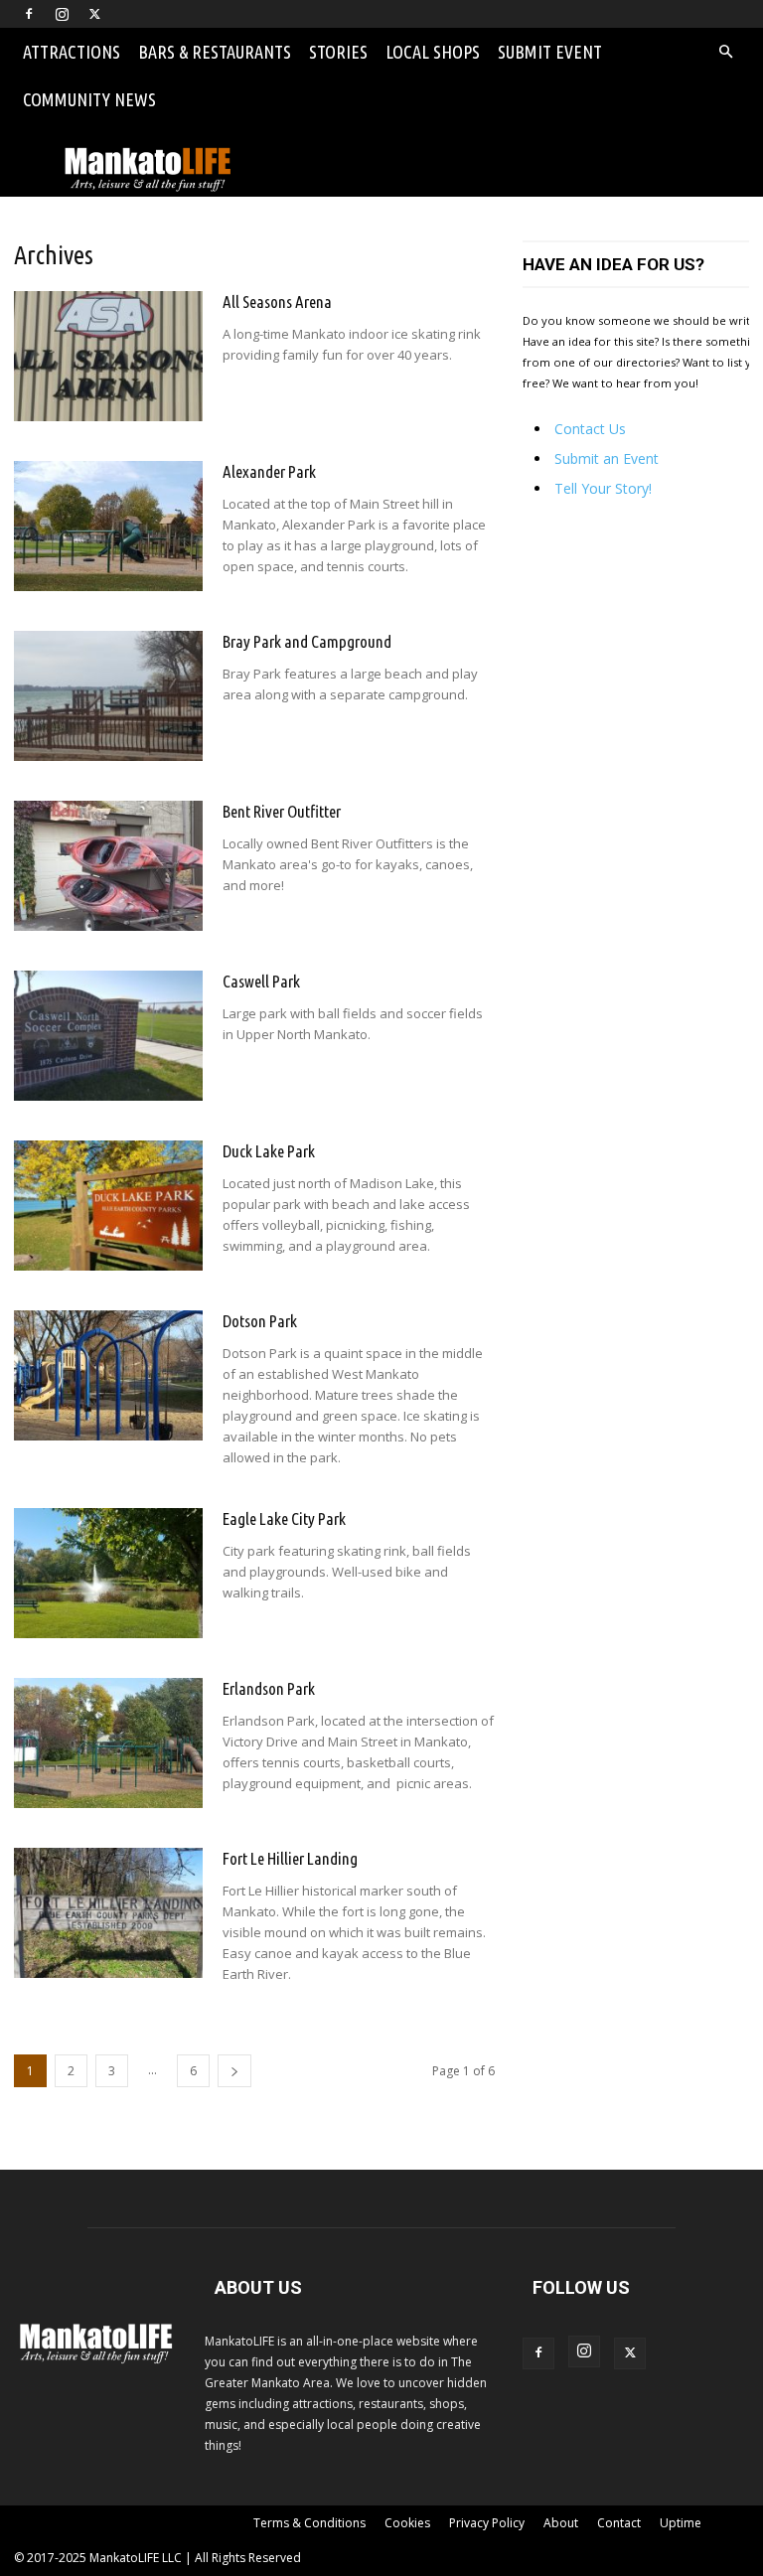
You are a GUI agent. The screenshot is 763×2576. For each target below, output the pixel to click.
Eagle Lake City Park (284, 1518)
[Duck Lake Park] (108, 1206)
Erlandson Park (269, 1688)
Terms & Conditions (309, 2523)
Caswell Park (261, 981)
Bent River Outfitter (282, 811)
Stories (338, 52)
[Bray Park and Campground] (108, 696)
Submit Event (550, 52)
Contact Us (590, 429)
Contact (619, 2523)
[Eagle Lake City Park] (108, 1573)
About (561, 2523)
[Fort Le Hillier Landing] (108, 1913)
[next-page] (234, 2071)
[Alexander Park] (108, 526)
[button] (725, 52)
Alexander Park (269, 471)
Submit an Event (607, 458)
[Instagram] (62, 14)
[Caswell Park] (108, 1036)
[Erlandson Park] (108, 1743)
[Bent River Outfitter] (108, 866)
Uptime (681, 2523)
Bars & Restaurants (215, 52)
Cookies (407, 2523)
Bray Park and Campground (307, 641)
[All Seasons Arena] (108, 356)
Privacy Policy (487, 2523)
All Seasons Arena (277, 302)
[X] (94, 14)
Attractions (72, 52)
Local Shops (433, 52)
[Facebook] (29, 14)
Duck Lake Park (269, 1151)
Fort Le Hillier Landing (290, 1858)
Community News (89, 99)
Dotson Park (260, 1321)
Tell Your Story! (603, 488)
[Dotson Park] (108, 1375)
